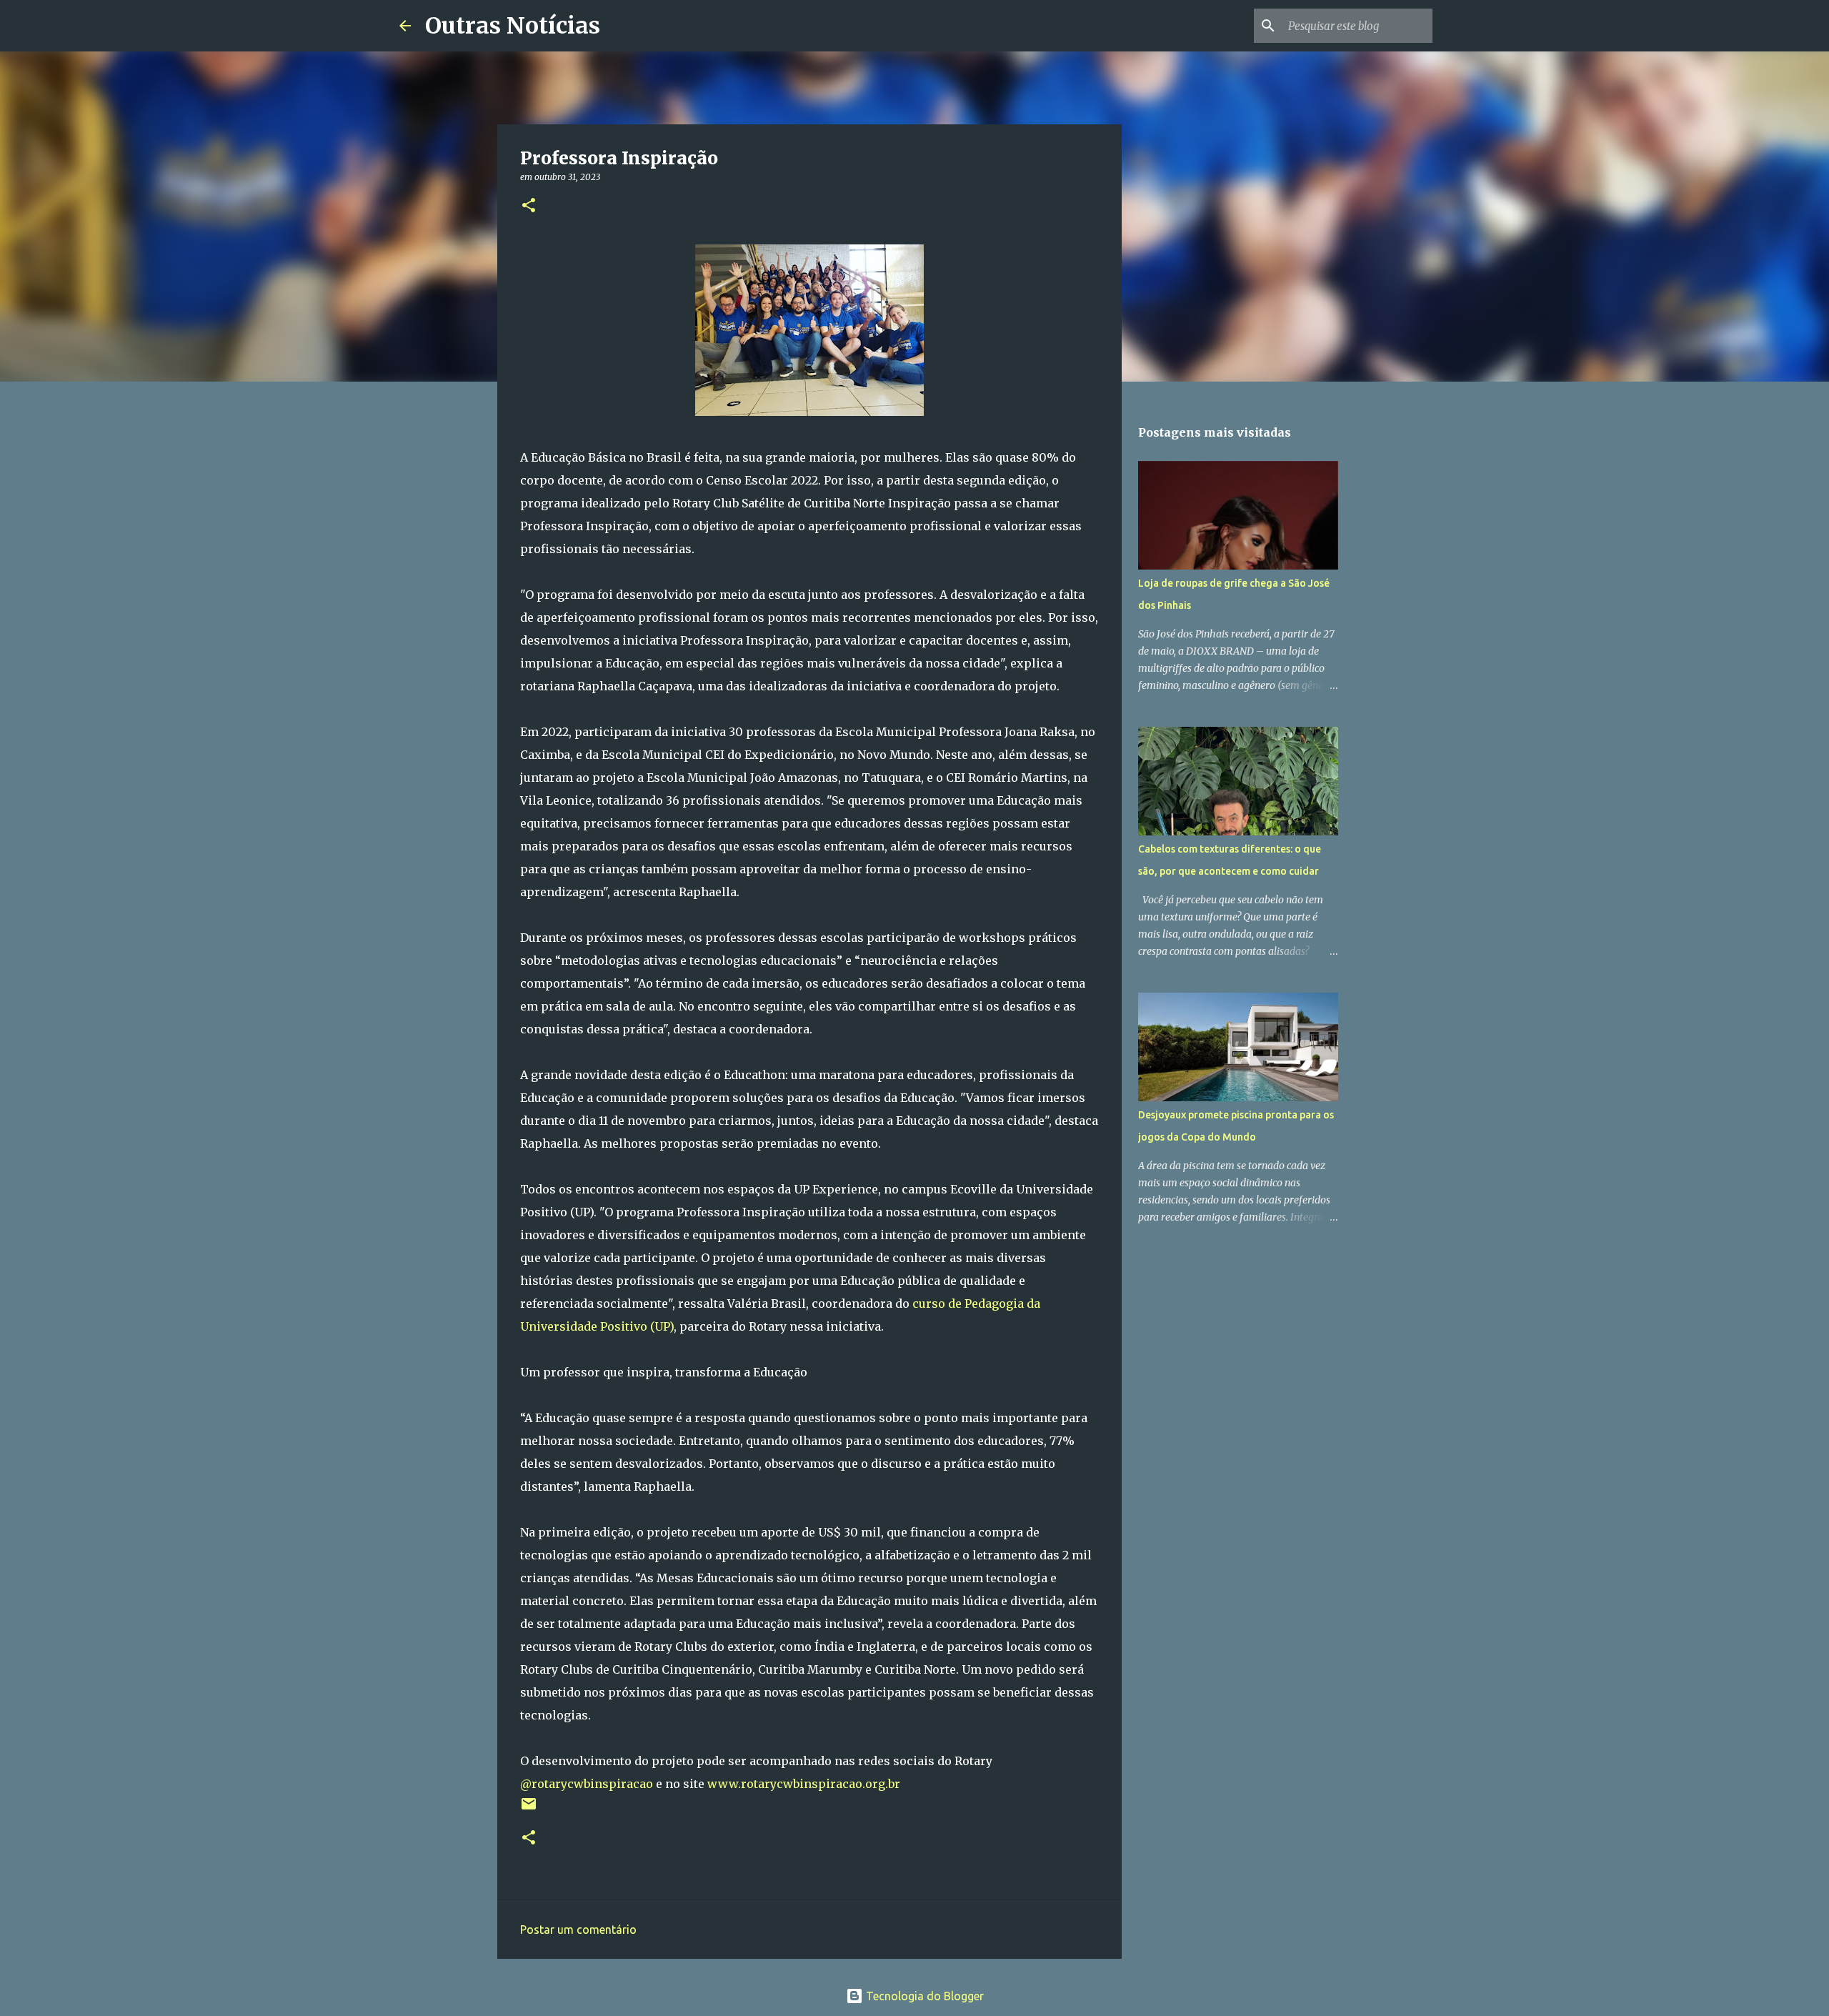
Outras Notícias (513, 26)
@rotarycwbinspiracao (587, 1784)
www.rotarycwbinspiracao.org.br (804, 1784)
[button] (529, 206)
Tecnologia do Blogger (923, 1996)
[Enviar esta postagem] (529, 1809)
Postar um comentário (578, 1930)
